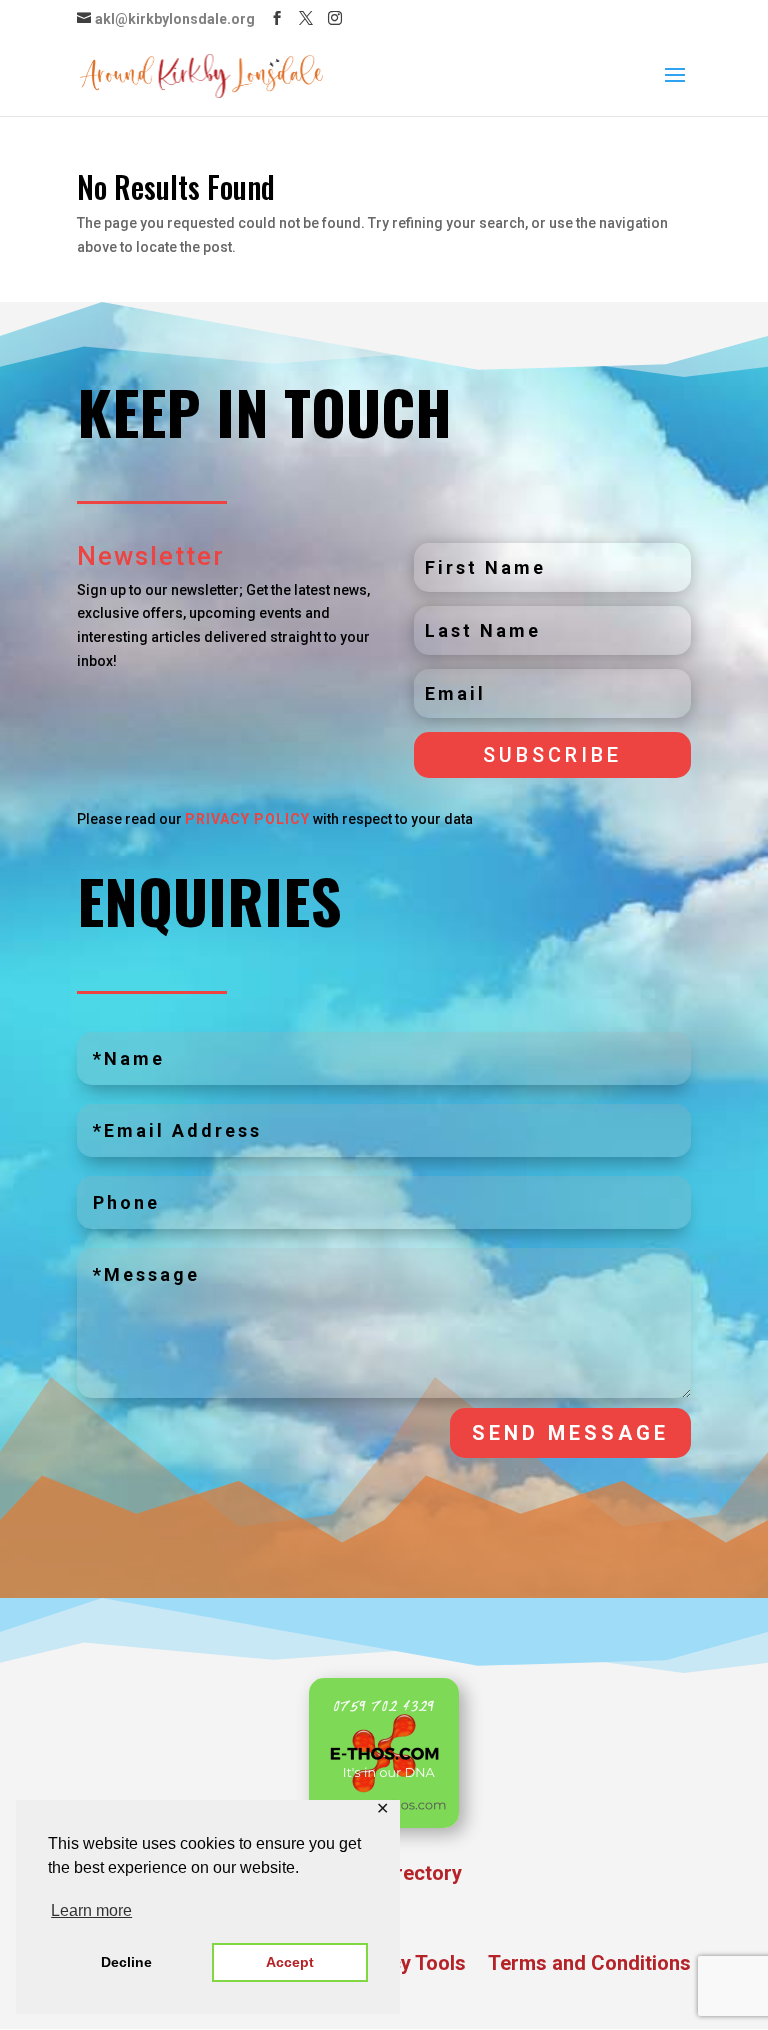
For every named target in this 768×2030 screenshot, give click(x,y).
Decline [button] (126, 1962)
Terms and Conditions (589, 1965)
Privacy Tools (404, 1965)
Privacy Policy (247, 819)
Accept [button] (290, 1962)
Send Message (570, 1433)
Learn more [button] (91, 1910)
